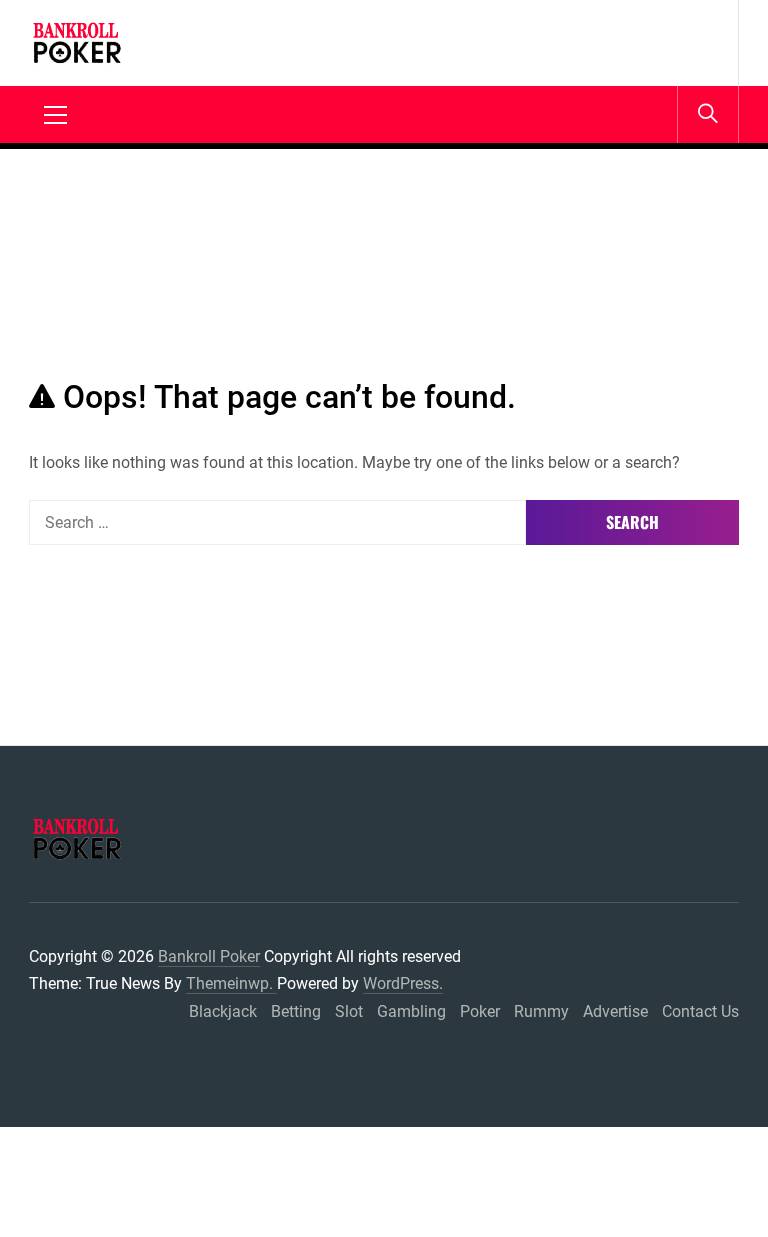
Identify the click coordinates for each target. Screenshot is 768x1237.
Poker (480, 1011)
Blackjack (223, 1011)
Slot (349, 1011)
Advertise (615, 1011)
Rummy (541, 1011)
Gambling (411, 1011)
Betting (296, 1011)
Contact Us (700, 1011)
